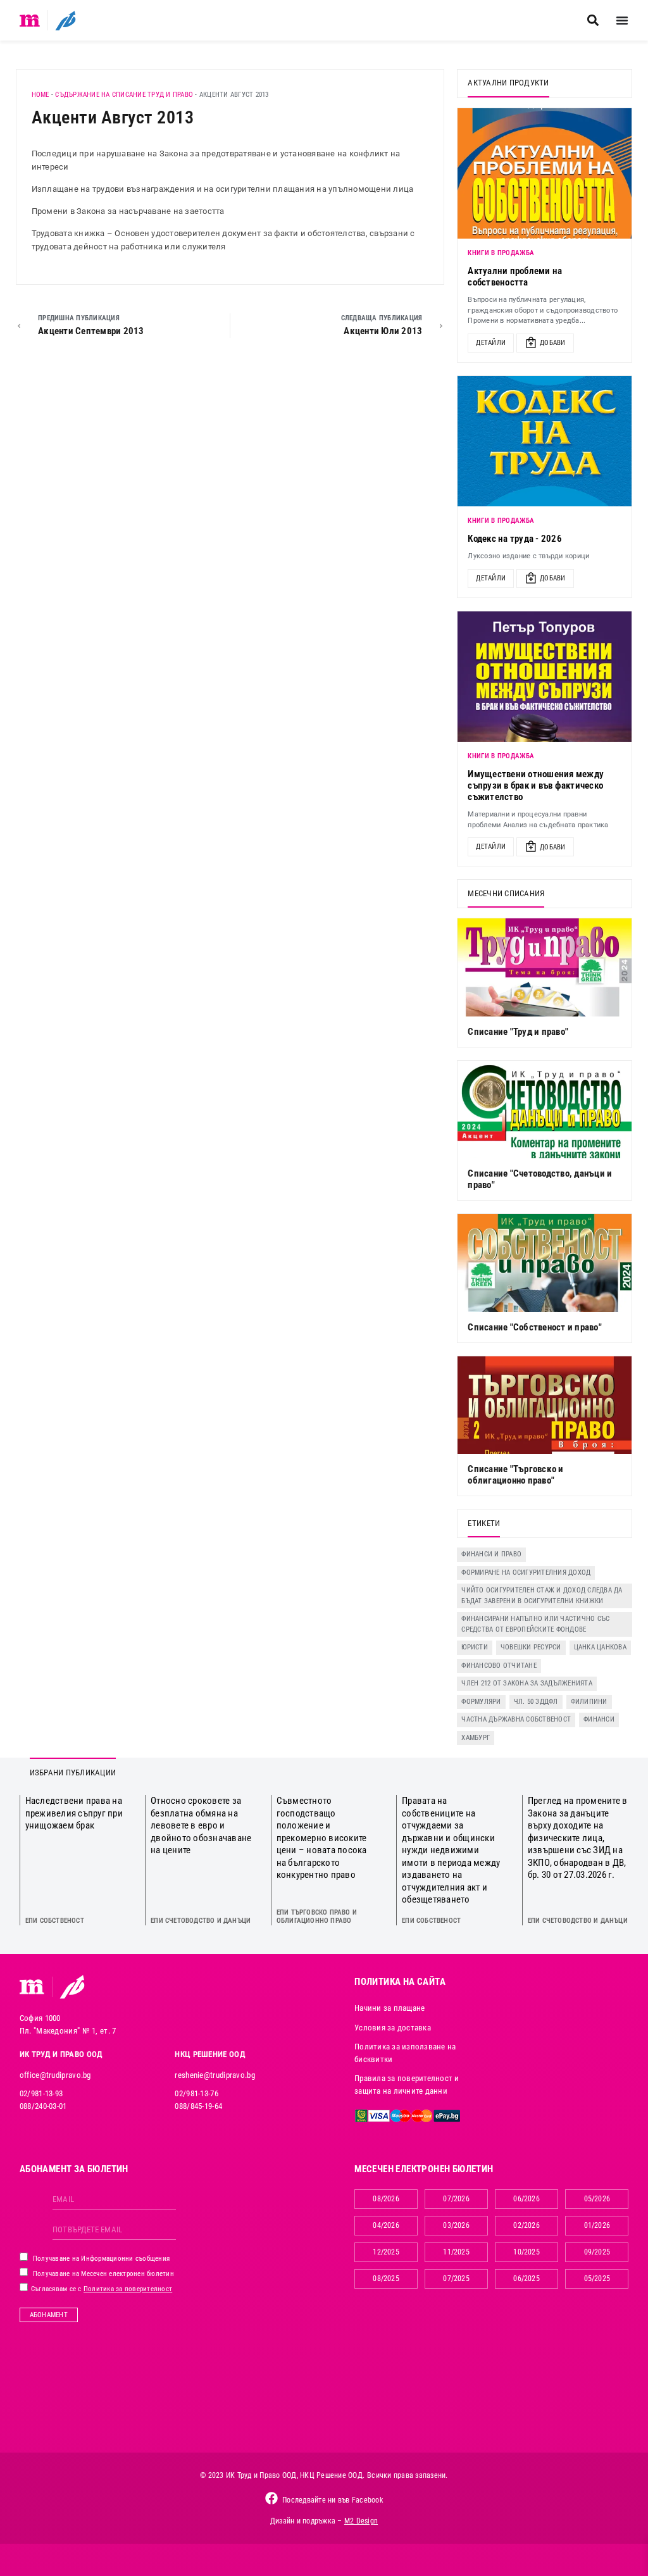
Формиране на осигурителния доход (526, 1572)
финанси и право (491, 1554)
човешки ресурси (531, 1647)
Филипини (589, 1702)
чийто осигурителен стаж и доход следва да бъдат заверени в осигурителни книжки (542, 1596)
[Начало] (30, 20)
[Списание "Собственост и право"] (545, 1263)
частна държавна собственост (516, 1719)
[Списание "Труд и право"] (545, 967)
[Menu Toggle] (622, 20)
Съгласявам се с (101, 2289)
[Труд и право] (32, 1987)
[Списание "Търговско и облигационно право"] (545, 1405)
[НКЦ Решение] (72, 1987)
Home (40, 95)
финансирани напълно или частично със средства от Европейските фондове (535, 1624)
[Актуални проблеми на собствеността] (545, 173)
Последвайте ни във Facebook (333, 2500)
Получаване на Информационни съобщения (101, 2259)
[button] (593, 21)
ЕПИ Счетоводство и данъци (201, 1921)
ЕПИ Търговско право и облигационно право (317, 1916)
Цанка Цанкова (600, 1647)
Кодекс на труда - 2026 (515, 539)
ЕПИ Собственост (55, 1921)
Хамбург (476, 1738)
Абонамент (49, 2315)
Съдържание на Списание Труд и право (124, 95)
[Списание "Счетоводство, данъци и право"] (545, 1110)
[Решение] (65, 20)
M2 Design (361, 2521)
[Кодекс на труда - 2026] (545, 441)
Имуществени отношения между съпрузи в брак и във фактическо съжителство (536, 785)
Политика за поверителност (128, 2289)
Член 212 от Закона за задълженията (527, 1683)
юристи (475, 1647)
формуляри (481, 1702)
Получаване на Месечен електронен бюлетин (103, 2274)
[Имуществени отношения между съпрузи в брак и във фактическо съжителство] (545, 677)
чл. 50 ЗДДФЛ (536, 1702)
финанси (599, 1719)
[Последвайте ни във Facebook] (271, 2498)
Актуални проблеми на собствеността (515, 277)
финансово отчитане (499, 1666)
